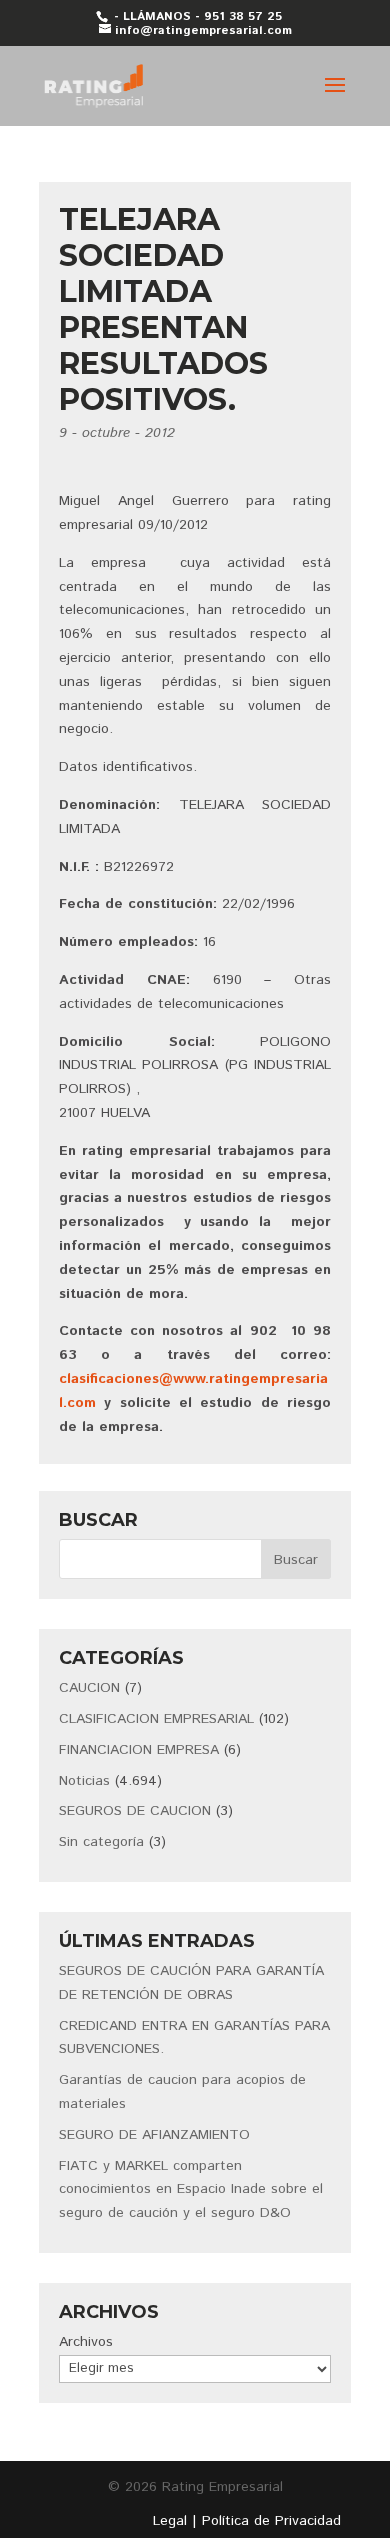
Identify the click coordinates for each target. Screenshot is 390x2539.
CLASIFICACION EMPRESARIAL (156, 1719)
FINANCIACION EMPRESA (139, 1750)
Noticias (84, 1781)
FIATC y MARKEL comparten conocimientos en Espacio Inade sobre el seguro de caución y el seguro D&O (191, 2190)
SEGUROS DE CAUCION (135, 1811)
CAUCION (89, 1688)
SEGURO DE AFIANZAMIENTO (154, 2135)
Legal (170, 2521)
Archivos (86, 2342)
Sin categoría (101, 1842)
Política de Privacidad (271, 2521)
